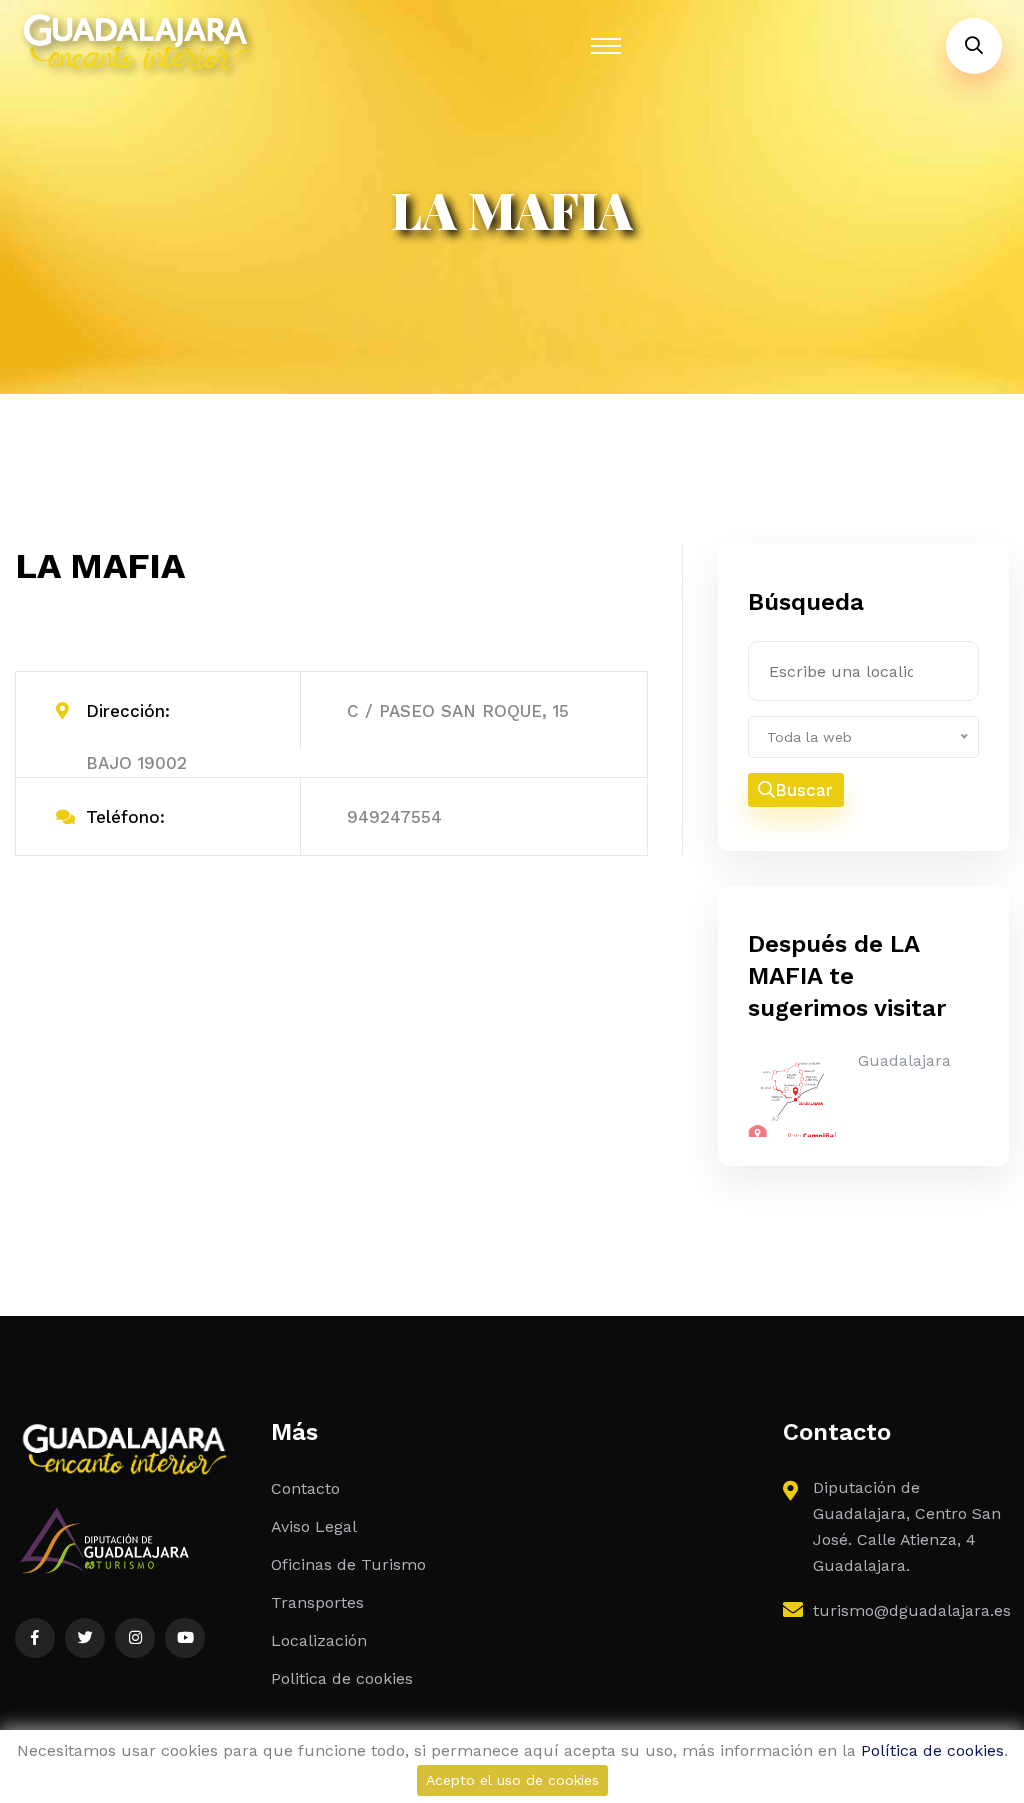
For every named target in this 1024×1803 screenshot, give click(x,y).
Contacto (305, 1488)
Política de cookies (932, 1750)
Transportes (317, 1602)
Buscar (804, 790)
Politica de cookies (342, 1678)
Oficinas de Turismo (348, 1564)
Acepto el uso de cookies (512, 1780)
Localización (319, 1640)
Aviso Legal (314, 1526)
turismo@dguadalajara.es (912, 1610)
